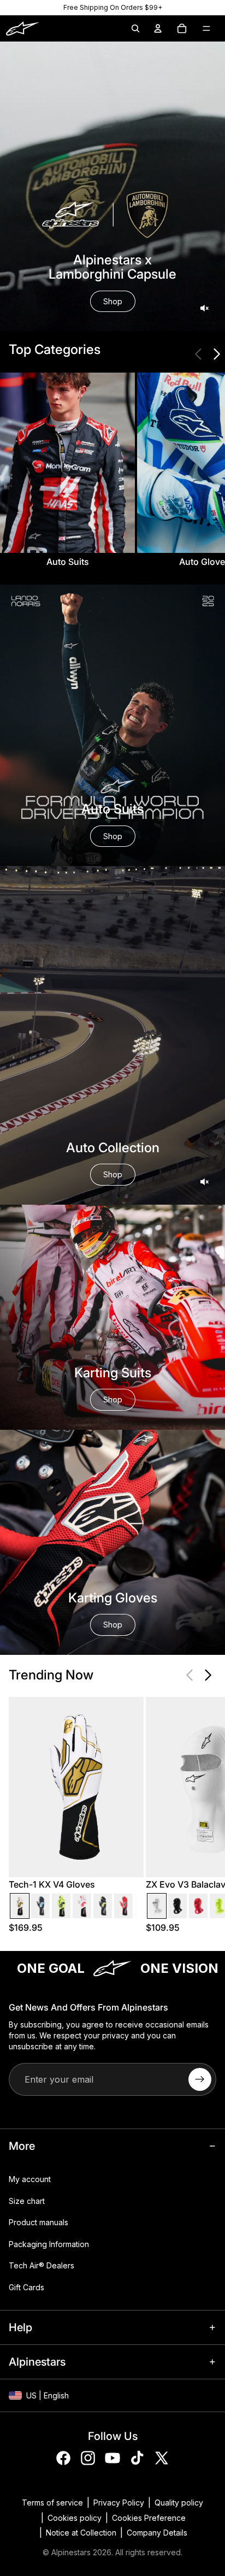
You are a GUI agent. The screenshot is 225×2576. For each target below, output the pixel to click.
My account (30, 2179)
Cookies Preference (149, 2518)
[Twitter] (162, 2458)
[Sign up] (200, 2079)
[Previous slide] (199, 354)
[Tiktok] (137, 2458)
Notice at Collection (81, 2533)
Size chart (27, 2201)
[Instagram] (88, 2458)
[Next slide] (216, 354)
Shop (113, 301)
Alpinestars (71, 2552)
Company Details (157, 2533)
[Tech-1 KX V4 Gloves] (20, 1906)
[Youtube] (112, 2458)
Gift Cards (26, 2287)
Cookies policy (75, 2518)
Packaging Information (49, 2244)
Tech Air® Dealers (42, 2266)
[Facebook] (63, 2458)
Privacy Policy (119, 2503)
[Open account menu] (158, 28)
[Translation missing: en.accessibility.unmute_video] (204, 308)
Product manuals (39, 2222)
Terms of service (52, 2503)
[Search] (135, 28)
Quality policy (179, 2503)
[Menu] (206, 28)
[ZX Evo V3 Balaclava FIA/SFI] (157, 1906)
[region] (112, 8)
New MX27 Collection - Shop (112, 7)
